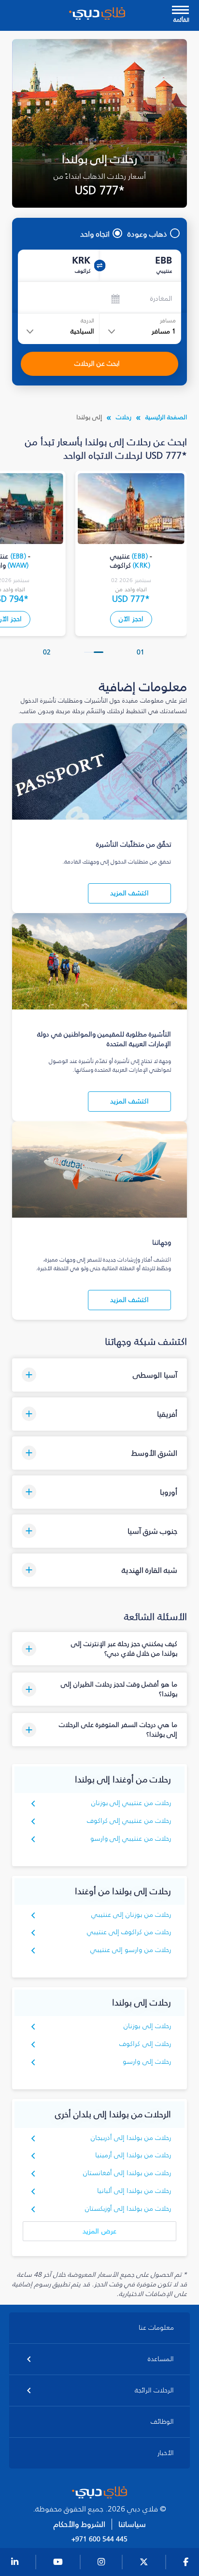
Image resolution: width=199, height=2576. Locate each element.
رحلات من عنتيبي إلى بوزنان (131, 1803)
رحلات (124, 417)
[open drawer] (180, 11)
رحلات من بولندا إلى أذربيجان (131, 2138)
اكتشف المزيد (129, 893)
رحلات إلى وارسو (147, 2062)
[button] (99, 652)
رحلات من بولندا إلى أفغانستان (127, 2173)
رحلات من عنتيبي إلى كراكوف (129, 1821)
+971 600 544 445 (99, 2539)
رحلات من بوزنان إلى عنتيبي (131, 1915)
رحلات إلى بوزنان (147, 2026)
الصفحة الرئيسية (166, 417)
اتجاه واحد (95, 234)
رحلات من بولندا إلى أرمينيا (133, 2155)
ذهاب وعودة (147, 234)
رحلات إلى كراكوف (145, 2044)
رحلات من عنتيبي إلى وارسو (131, 1839)
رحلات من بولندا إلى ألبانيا (134, 2191)
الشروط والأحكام (79, 2524)
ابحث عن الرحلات (97, 364)
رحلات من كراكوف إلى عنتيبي (129, 1932)
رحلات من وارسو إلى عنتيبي (131, 1950)
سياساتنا (132, 2524)
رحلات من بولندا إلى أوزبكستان (128, 2209)
